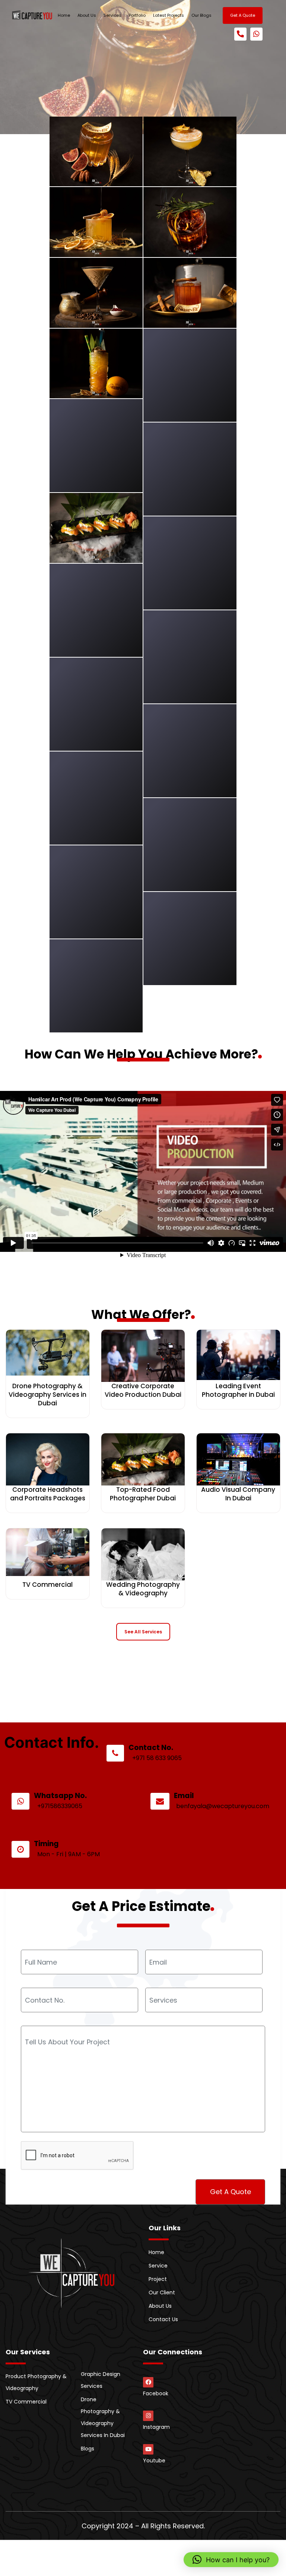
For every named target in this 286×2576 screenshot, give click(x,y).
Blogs (88, 2449)
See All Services (143, 1632)
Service (158, 2266)
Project (158, 2279)
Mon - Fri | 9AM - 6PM (69, 1854)
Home (64, 15)
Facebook (156, 2393)
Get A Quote (243, 15)
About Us (87, 15)
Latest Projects (169, 15)
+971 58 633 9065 (157, 1758)
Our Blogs (201, 15)
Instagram (156, 2427)
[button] (231, 2560)
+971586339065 (60, 1806)
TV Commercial (26, 2402)
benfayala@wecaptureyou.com (223, 1806)
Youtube (154, 2461)
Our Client (162, 2292)
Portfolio (137, 15)
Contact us (163, 2319)
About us (160, 2306)
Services (112, 15)
